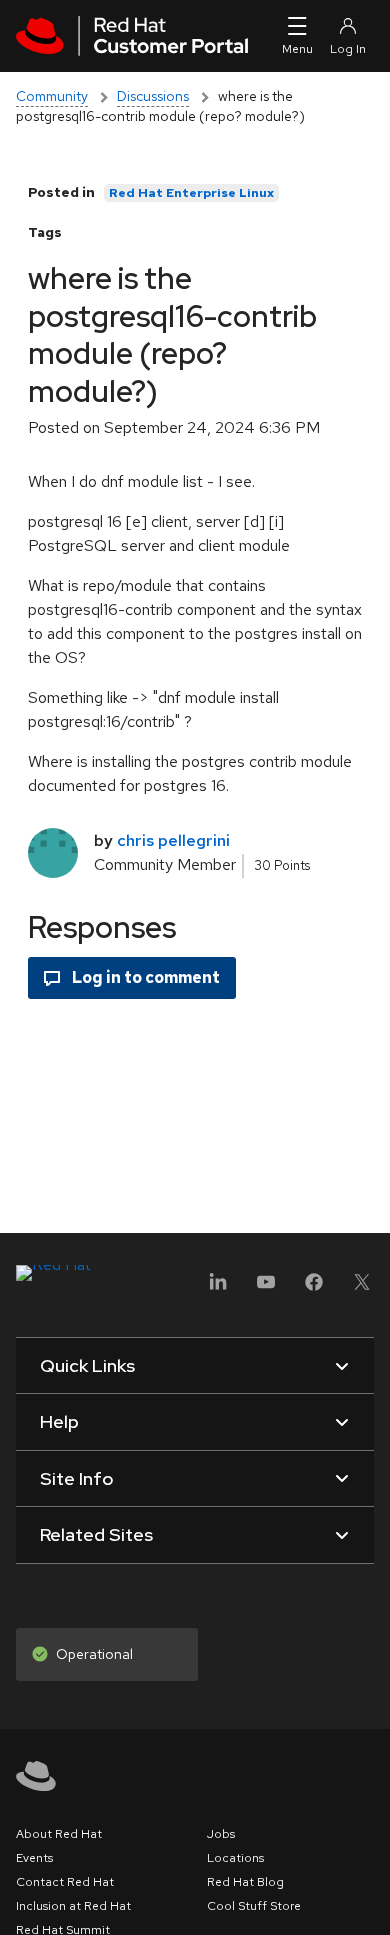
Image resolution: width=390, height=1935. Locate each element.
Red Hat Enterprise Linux (191, 193)
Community (52, 96)
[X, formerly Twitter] (362, 1288)
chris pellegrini (173, 840)
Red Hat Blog (245, 1882)
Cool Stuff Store (254, 1906)
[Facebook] (314, 1288)
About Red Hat (59, 1834)
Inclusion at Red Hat (73, 1906)
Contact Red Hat (65, 1882)
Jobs (221, 1834)
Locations (235, 1858)
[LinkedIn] (218, 1288)
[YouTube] (266, 1288)
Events (34, 1858)
